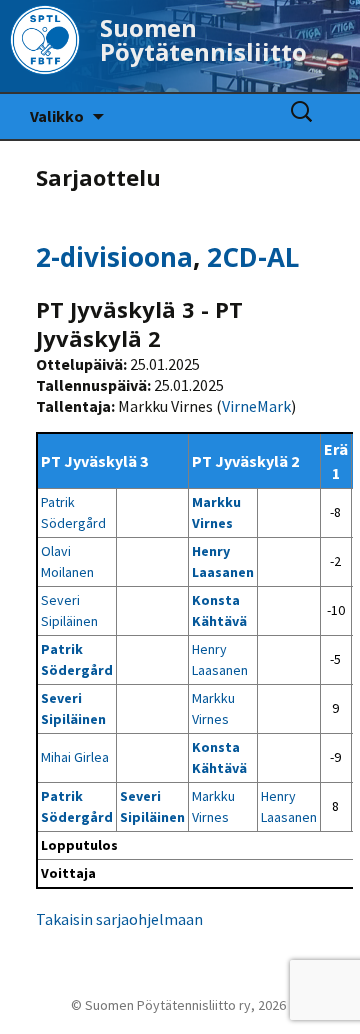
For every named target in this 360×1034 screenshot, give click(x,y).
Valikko (57, 116)
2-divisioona (114, 257)
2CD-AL (253, 257)
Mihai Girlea (75, 757)
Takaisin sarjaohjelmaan (119, 919)
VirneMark (256, 406)
